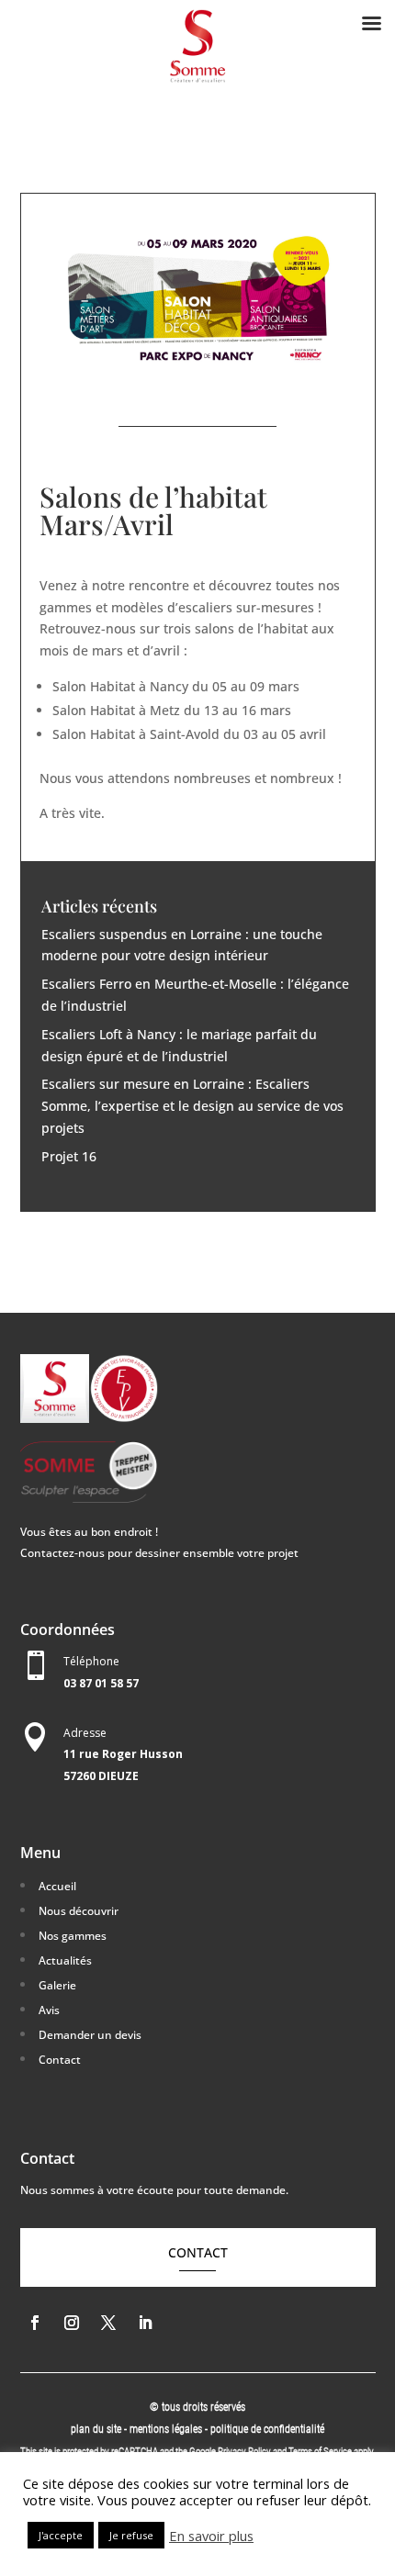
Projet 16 (69, 1156)
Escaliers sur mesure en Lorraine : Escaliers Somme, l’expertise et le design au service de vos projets (192, 1106)
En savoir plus (211, 2536)
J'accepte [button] (61, 2535)
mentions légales (167, 2429)
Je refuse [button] (131, 2535)
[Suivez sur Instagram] (72, 2323)
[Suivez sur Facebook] (35, 2323)
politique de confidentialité (267, 2429)
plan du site (96, 2429)
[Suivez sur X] (108, 2323)
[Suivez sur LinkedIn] (145, 2323)
